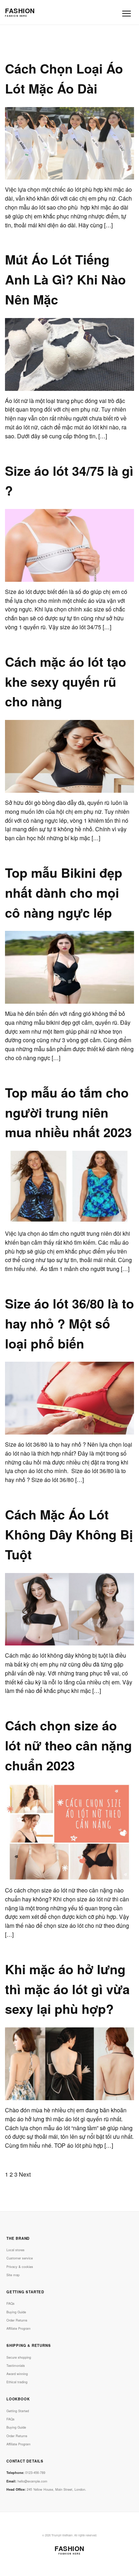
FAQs (11, 2303)
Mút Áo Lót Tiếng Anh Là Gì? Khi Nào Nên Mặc (65, 279)
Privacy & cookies (20, 2267)
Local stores (16, 2250)
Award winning (17, 2374)
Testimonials (16, 2366)
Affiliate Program (19, 2328)
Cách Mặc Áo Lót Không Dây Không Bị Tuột (69, 1534)
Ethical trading (17, 2382)
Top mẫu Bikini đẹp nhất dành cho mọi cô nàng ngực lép (64, 892)
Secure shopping (19, 2357)
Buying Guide (16, 2312)
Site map (13, 2275)
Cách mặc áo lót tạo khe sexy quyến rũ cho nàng (66, 681)
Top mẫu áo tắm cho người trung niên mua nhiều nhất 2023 (68, 1112)
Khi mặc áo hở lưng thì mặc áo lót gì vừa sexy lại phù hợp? (67, 1989)
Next (25, 2174)
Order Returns (17, 2320)
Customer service (20, 2258)
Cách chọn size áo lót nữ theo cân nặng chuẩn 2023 (68, 1745)
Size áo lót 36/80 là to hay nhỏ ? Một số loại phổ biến (69, 1323)
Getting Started (18, 2411)
